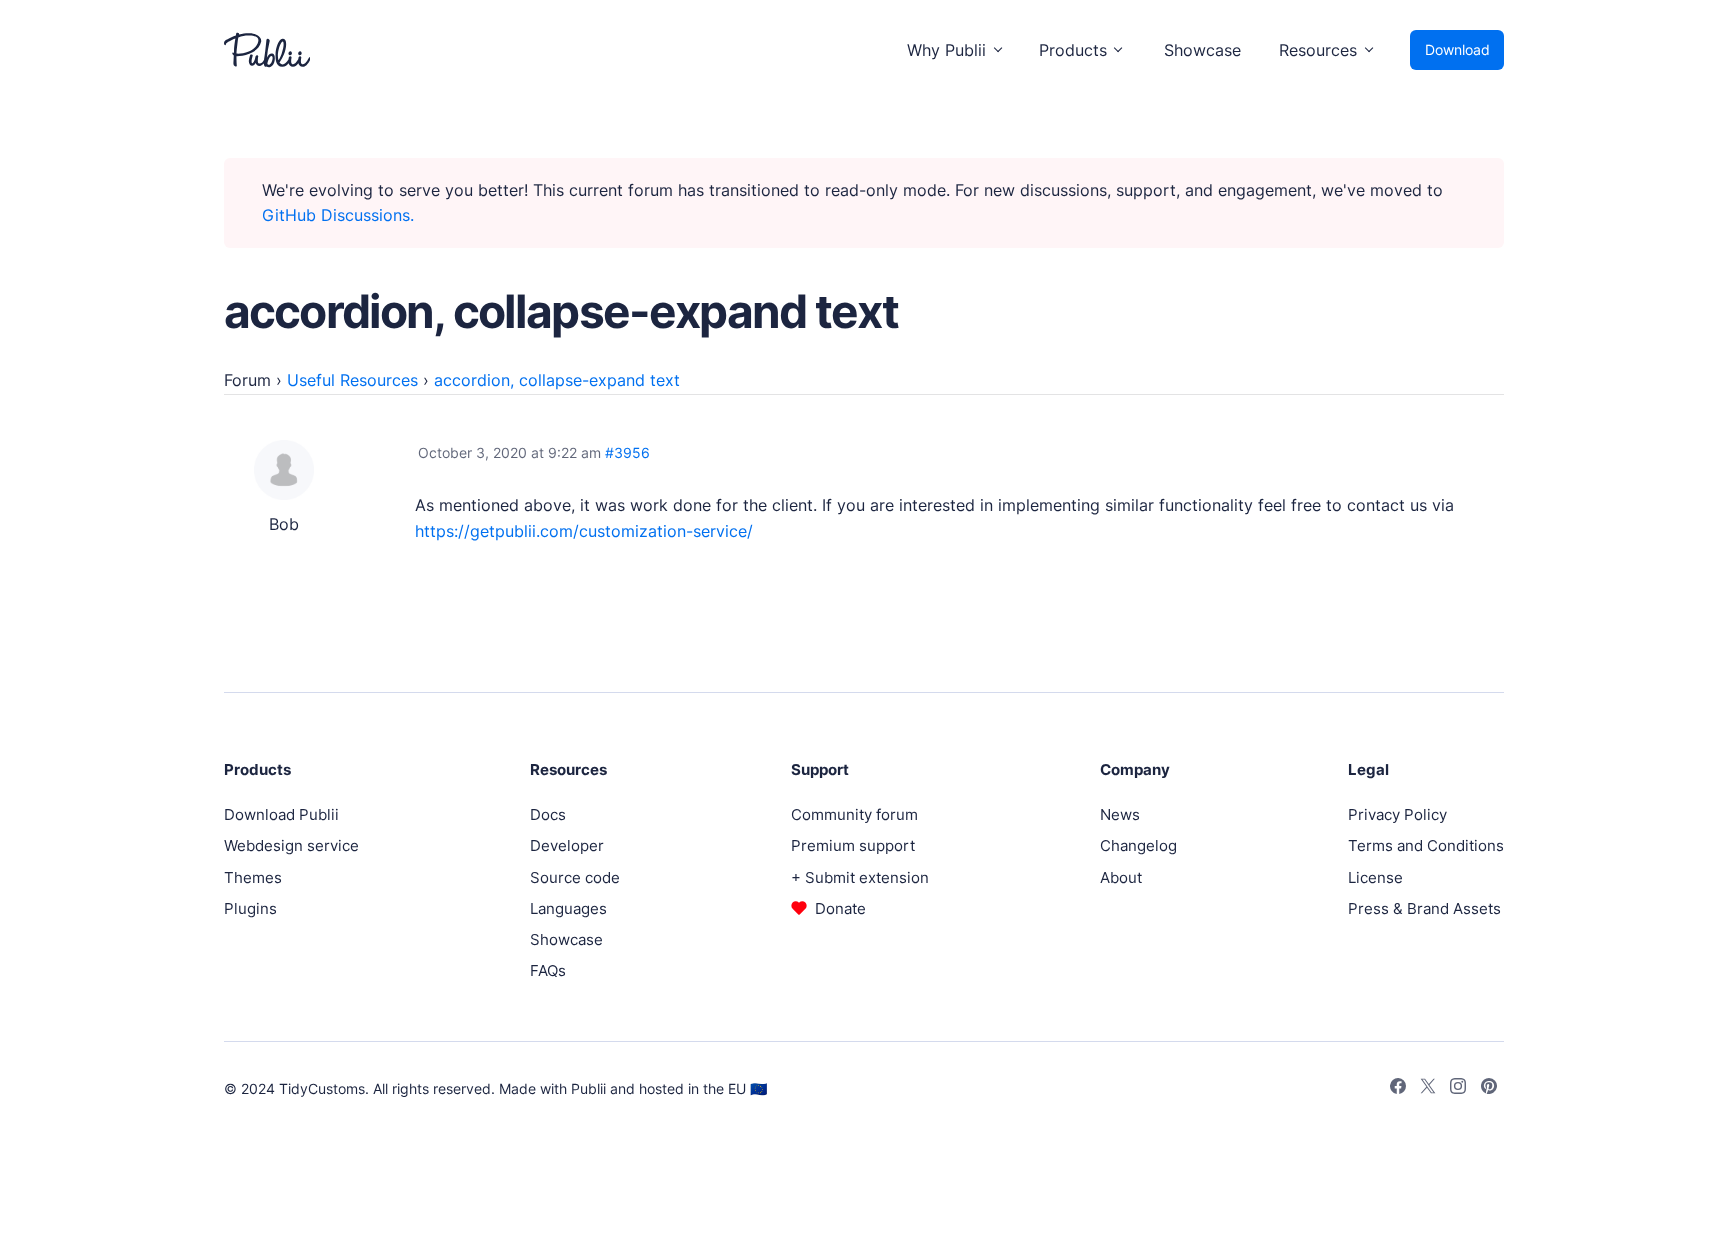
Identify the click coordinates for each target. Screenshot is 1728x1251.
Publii (588, 1088)
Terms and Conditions (1426, 845)
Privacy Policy (1397, 814)
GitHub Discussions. (338, 215)
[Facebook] (1398, 1089)
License (1375, 877)
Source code (575, 877)
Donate (840, 908)
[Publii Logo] (267, 50)
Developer (567, 845)
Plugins (250, 908)
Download (1457, 49)
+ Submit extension (860, 877)
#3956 (627, 452)
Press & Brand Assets (1424, 908)
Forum (247, 380)
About (1121, 877)
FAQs (548, 970)
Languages (568, 908)
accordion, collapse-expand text (557, 380)
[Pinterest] (1489, 1089)
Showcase (1202, 50)
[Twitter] (1428, 1089)
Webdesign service (291, 845)
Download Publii (281, 814)
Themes (253, 877)
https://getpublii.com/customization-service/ (584, 531)
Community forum (854, 814)
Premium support (853, 845)
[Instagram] (1458, 1089)
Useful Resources (352, 380)
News (1120, 814)
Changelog (1138, 845)
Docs (548, 814)
